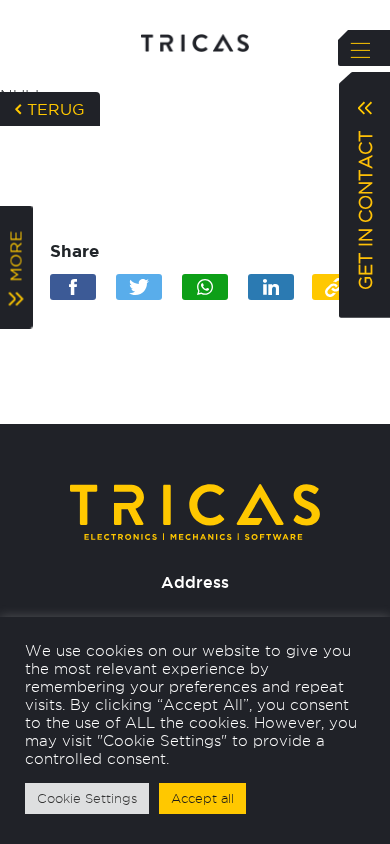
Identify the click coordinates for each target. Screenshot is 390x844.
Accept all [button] (202, 798)
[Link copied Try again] (335, 287)
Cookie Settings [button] (87, 798)
